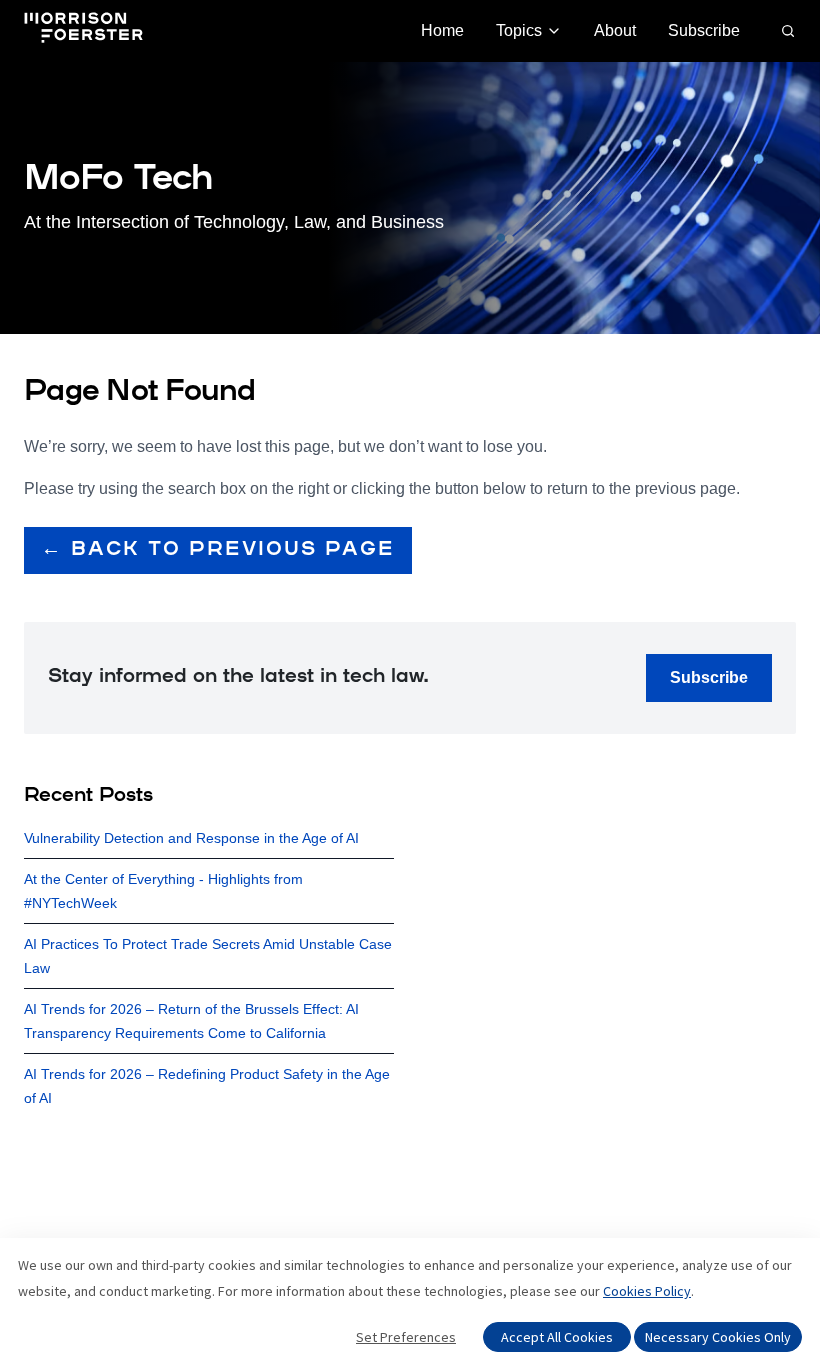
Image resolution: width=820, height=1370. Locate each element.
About (615, 30)
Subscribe (704, 30)
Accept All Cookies (557, 1337)
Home (442, 30)
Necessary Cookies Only (718, 1337)
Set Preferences (406, 1337)
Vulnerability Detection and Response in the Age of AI (191, 838)
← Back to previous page (218, 550)
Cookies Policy (647, 1291)
